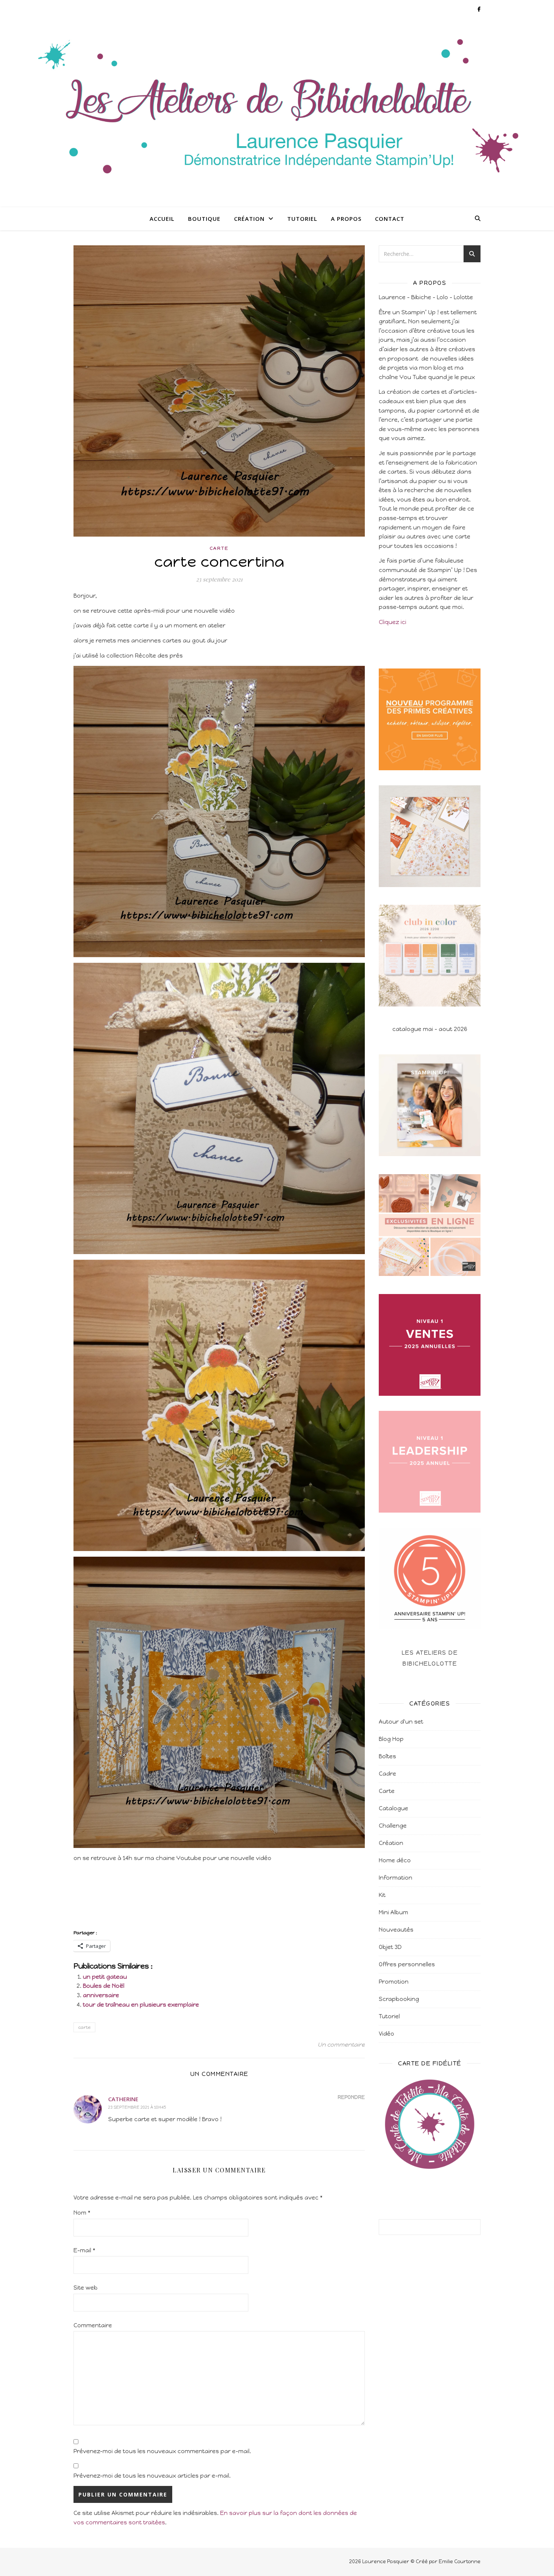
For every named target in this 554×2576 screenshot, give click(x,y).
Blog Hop (391, 1739)
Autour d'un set (401, 1722)
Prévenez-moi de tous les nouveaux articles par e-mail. (152, 2476)
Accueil (162, 219)
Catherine (123, 2099)
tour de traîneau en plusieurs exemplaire (141, 2005)
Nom (82, 2213)
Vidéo (386, 2034)
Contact (390, 219)
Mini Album (393, 1912)
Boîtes (387, 1756)
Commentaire (93, 2325)
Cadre (387, 1774)
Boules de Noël (104, 1986)
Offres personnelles (407, 1964)
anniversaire (101, 1995)
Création (249, 219)
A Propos (346, 219)
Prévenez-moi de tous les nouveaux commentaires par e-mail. (162, 2451)
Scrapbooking (399, 1999)
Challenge (393, 1826)
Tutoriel (302, 219)
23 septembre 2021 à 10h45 (137, 2107)
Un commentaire (341, 2045)
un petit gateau (105, 1977)
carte (84, 2027)
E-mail (84, 2250)
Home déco (395, 1860)
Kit (382, 1895)
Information (396, 1878)
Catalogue (393, 1808)
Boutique (204, 219)
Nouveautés (396, 1930)
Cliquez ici (393, 622)
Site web (86, 2288)
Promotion (394, 1982)
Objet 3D (390, 1947)
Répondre (351, 2097)
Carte (219, 548)
